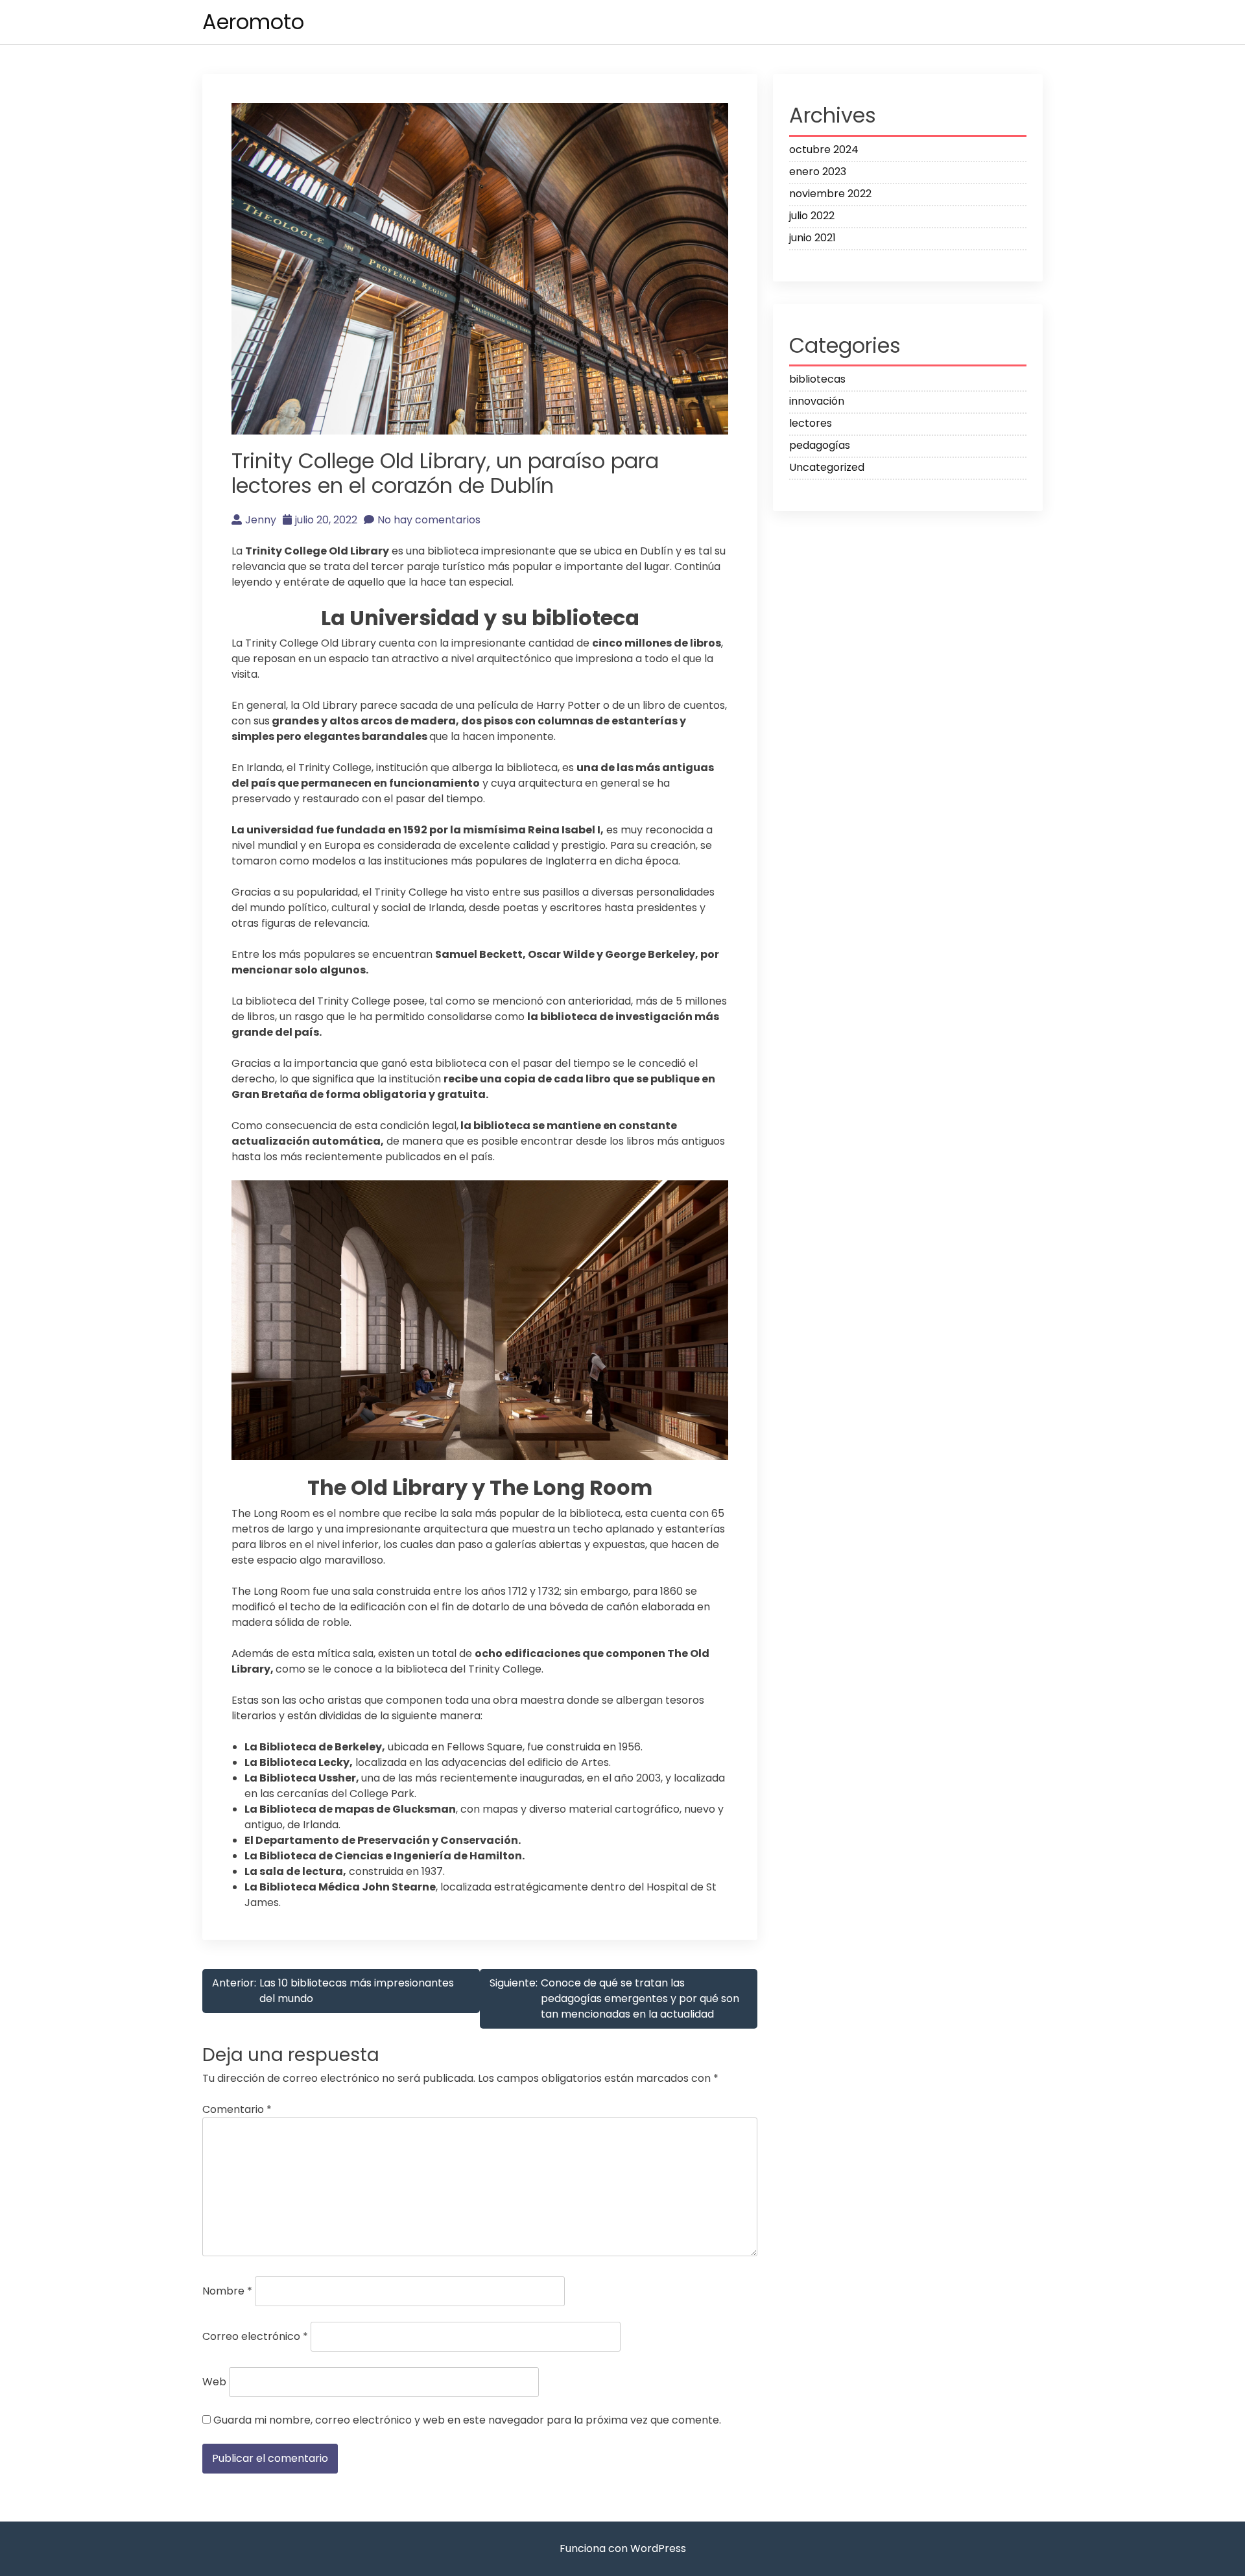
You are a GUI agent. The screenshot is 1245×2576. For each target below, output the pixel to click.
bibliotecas (817, 379)
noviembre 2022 (830, 194)
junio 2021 (812, 238)
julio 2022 (812, 216)
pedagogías (820, 445)
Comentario (237, 2109)
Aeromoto (253, 22)
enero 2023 (818, 172)
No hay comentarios (429, 520)
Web (214, 2382)
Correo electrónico (255, 2336)
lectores (811, 423)
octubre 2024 (824, 149)
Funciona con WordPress (623, 2548)
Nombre (227, 2291)
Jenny (261, 520)
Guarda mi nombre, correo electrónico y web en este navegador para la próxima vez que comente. (467, 2420)
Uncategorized (827, 467)
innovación (817, 401)
